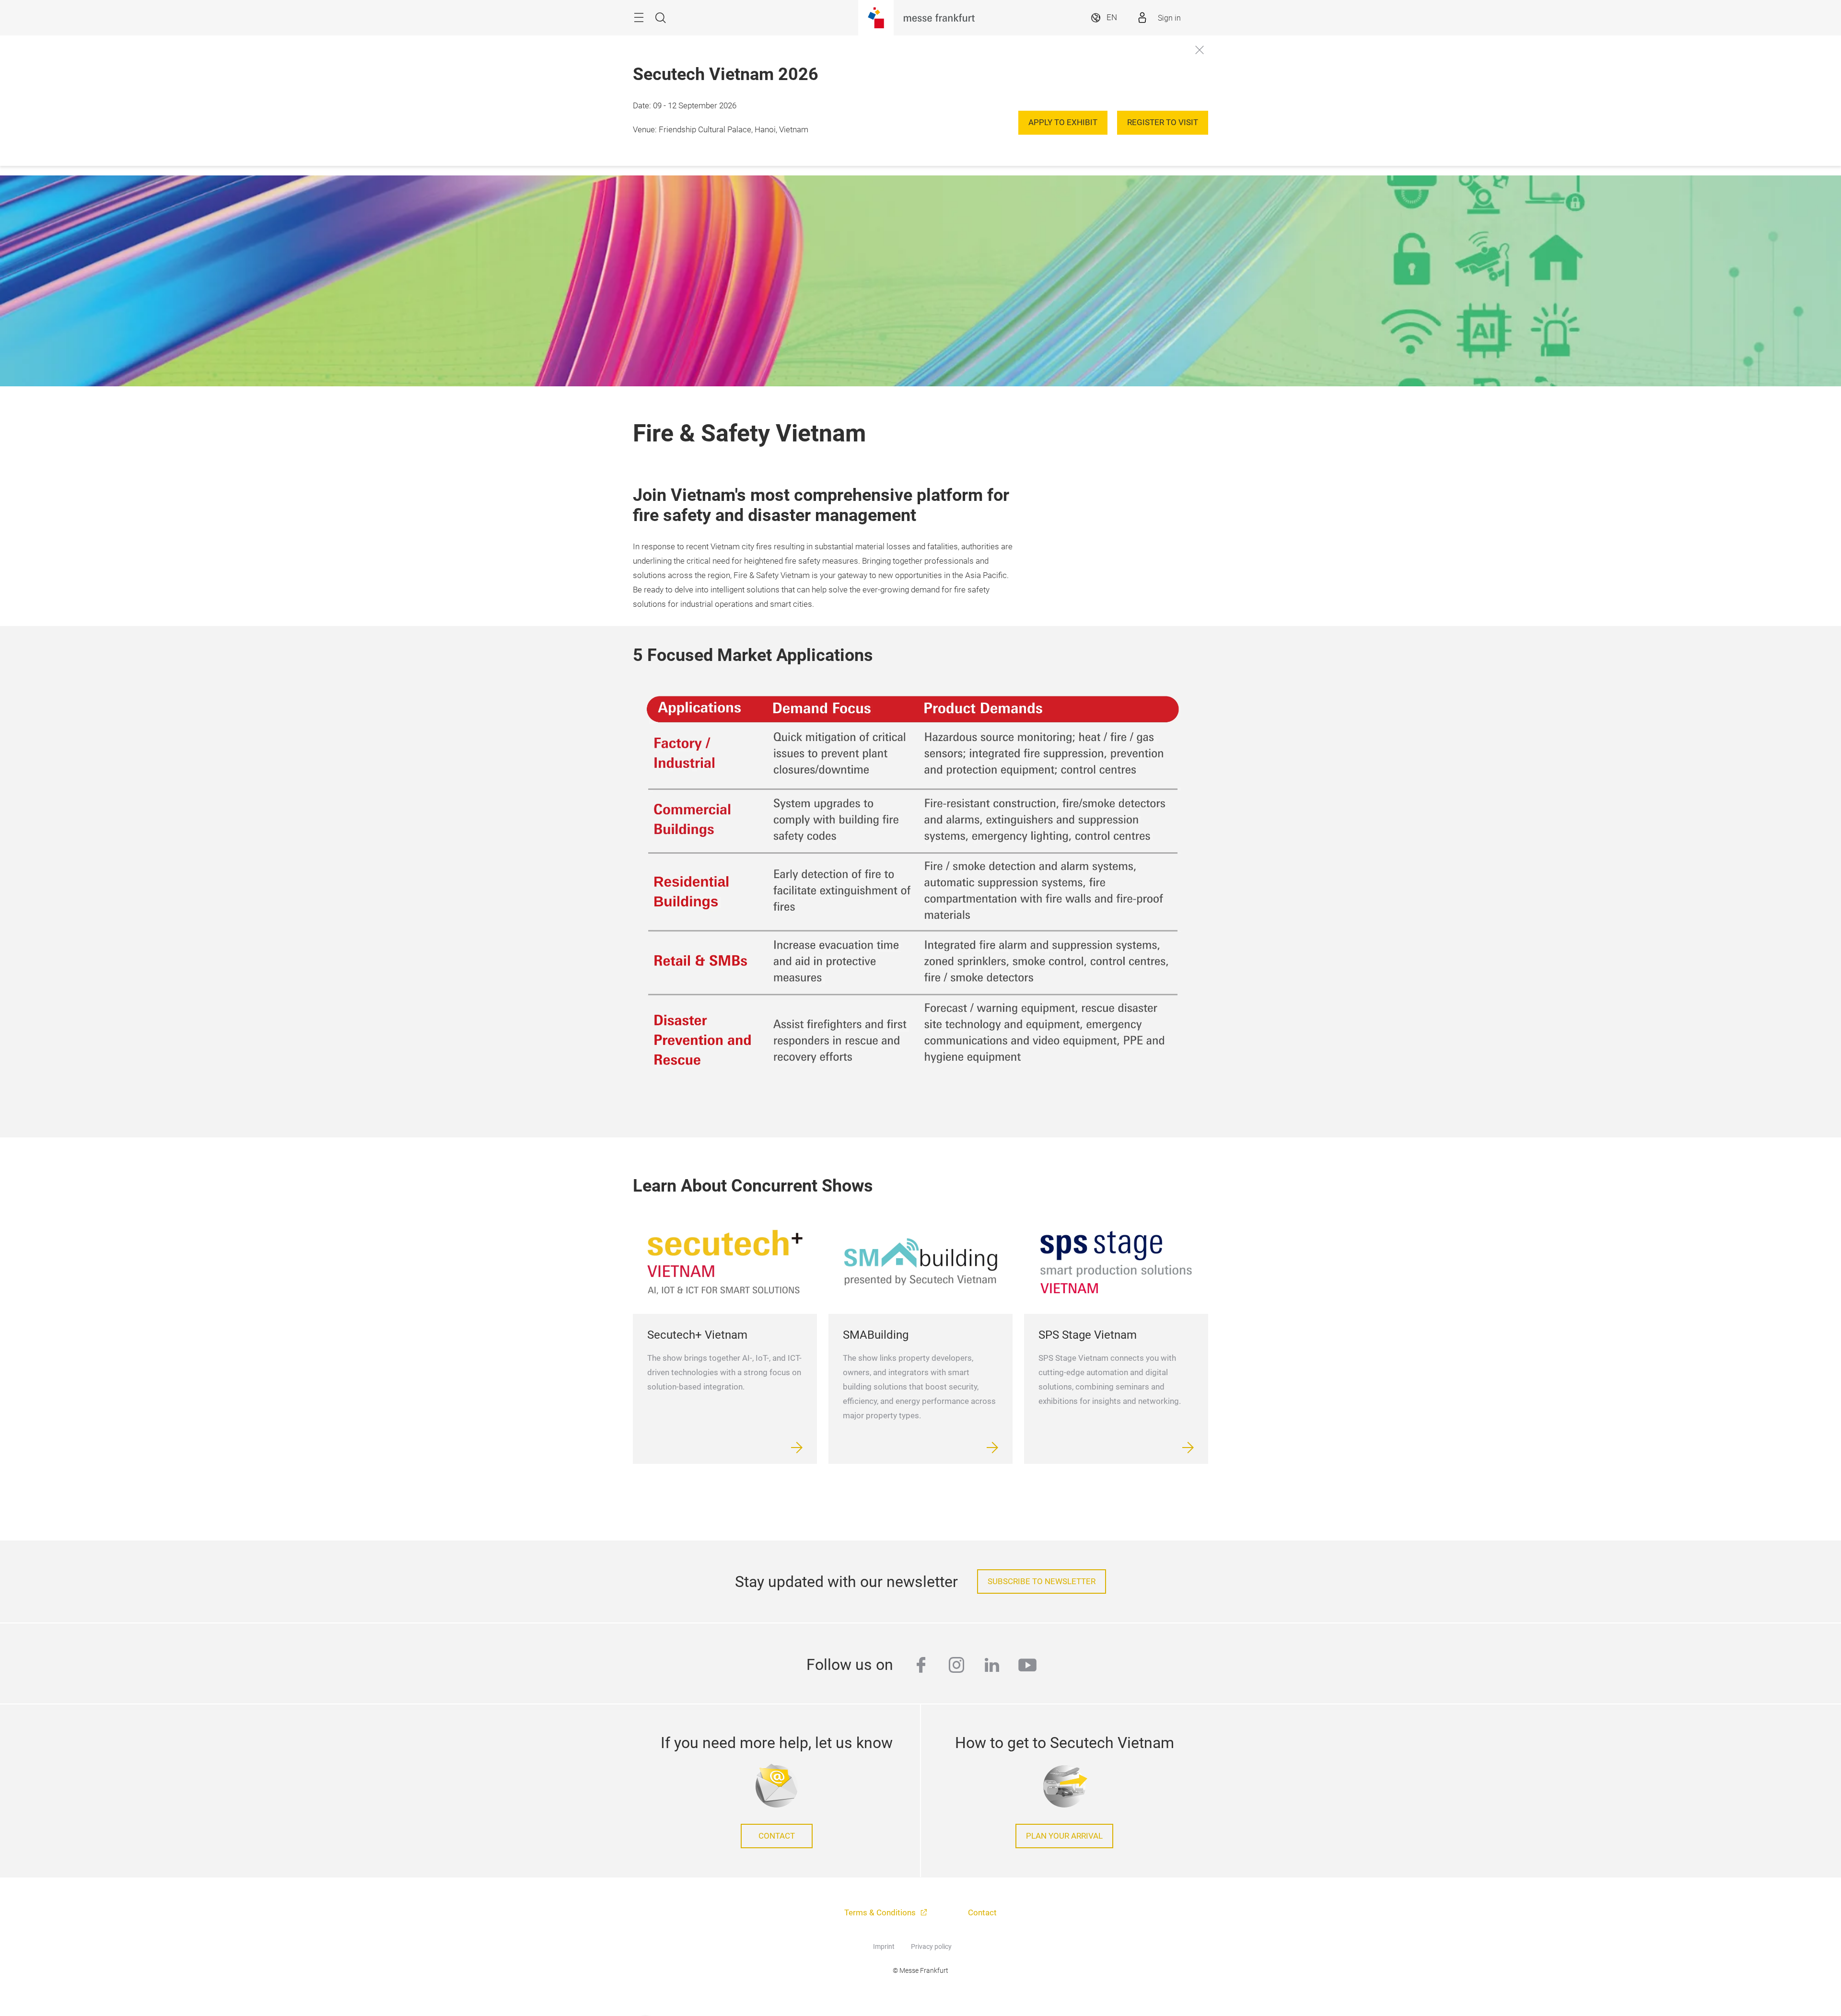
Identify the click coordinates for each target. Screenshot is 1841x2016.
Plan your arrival (1064, 1836)
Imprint (884, 1946)
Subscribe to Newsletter (1042, 1582)
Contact (777, 1836)
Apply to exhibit (1063, 122)
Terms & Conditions (881, 1913)
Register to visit (1163, 122)
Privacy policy (931, 1946)
